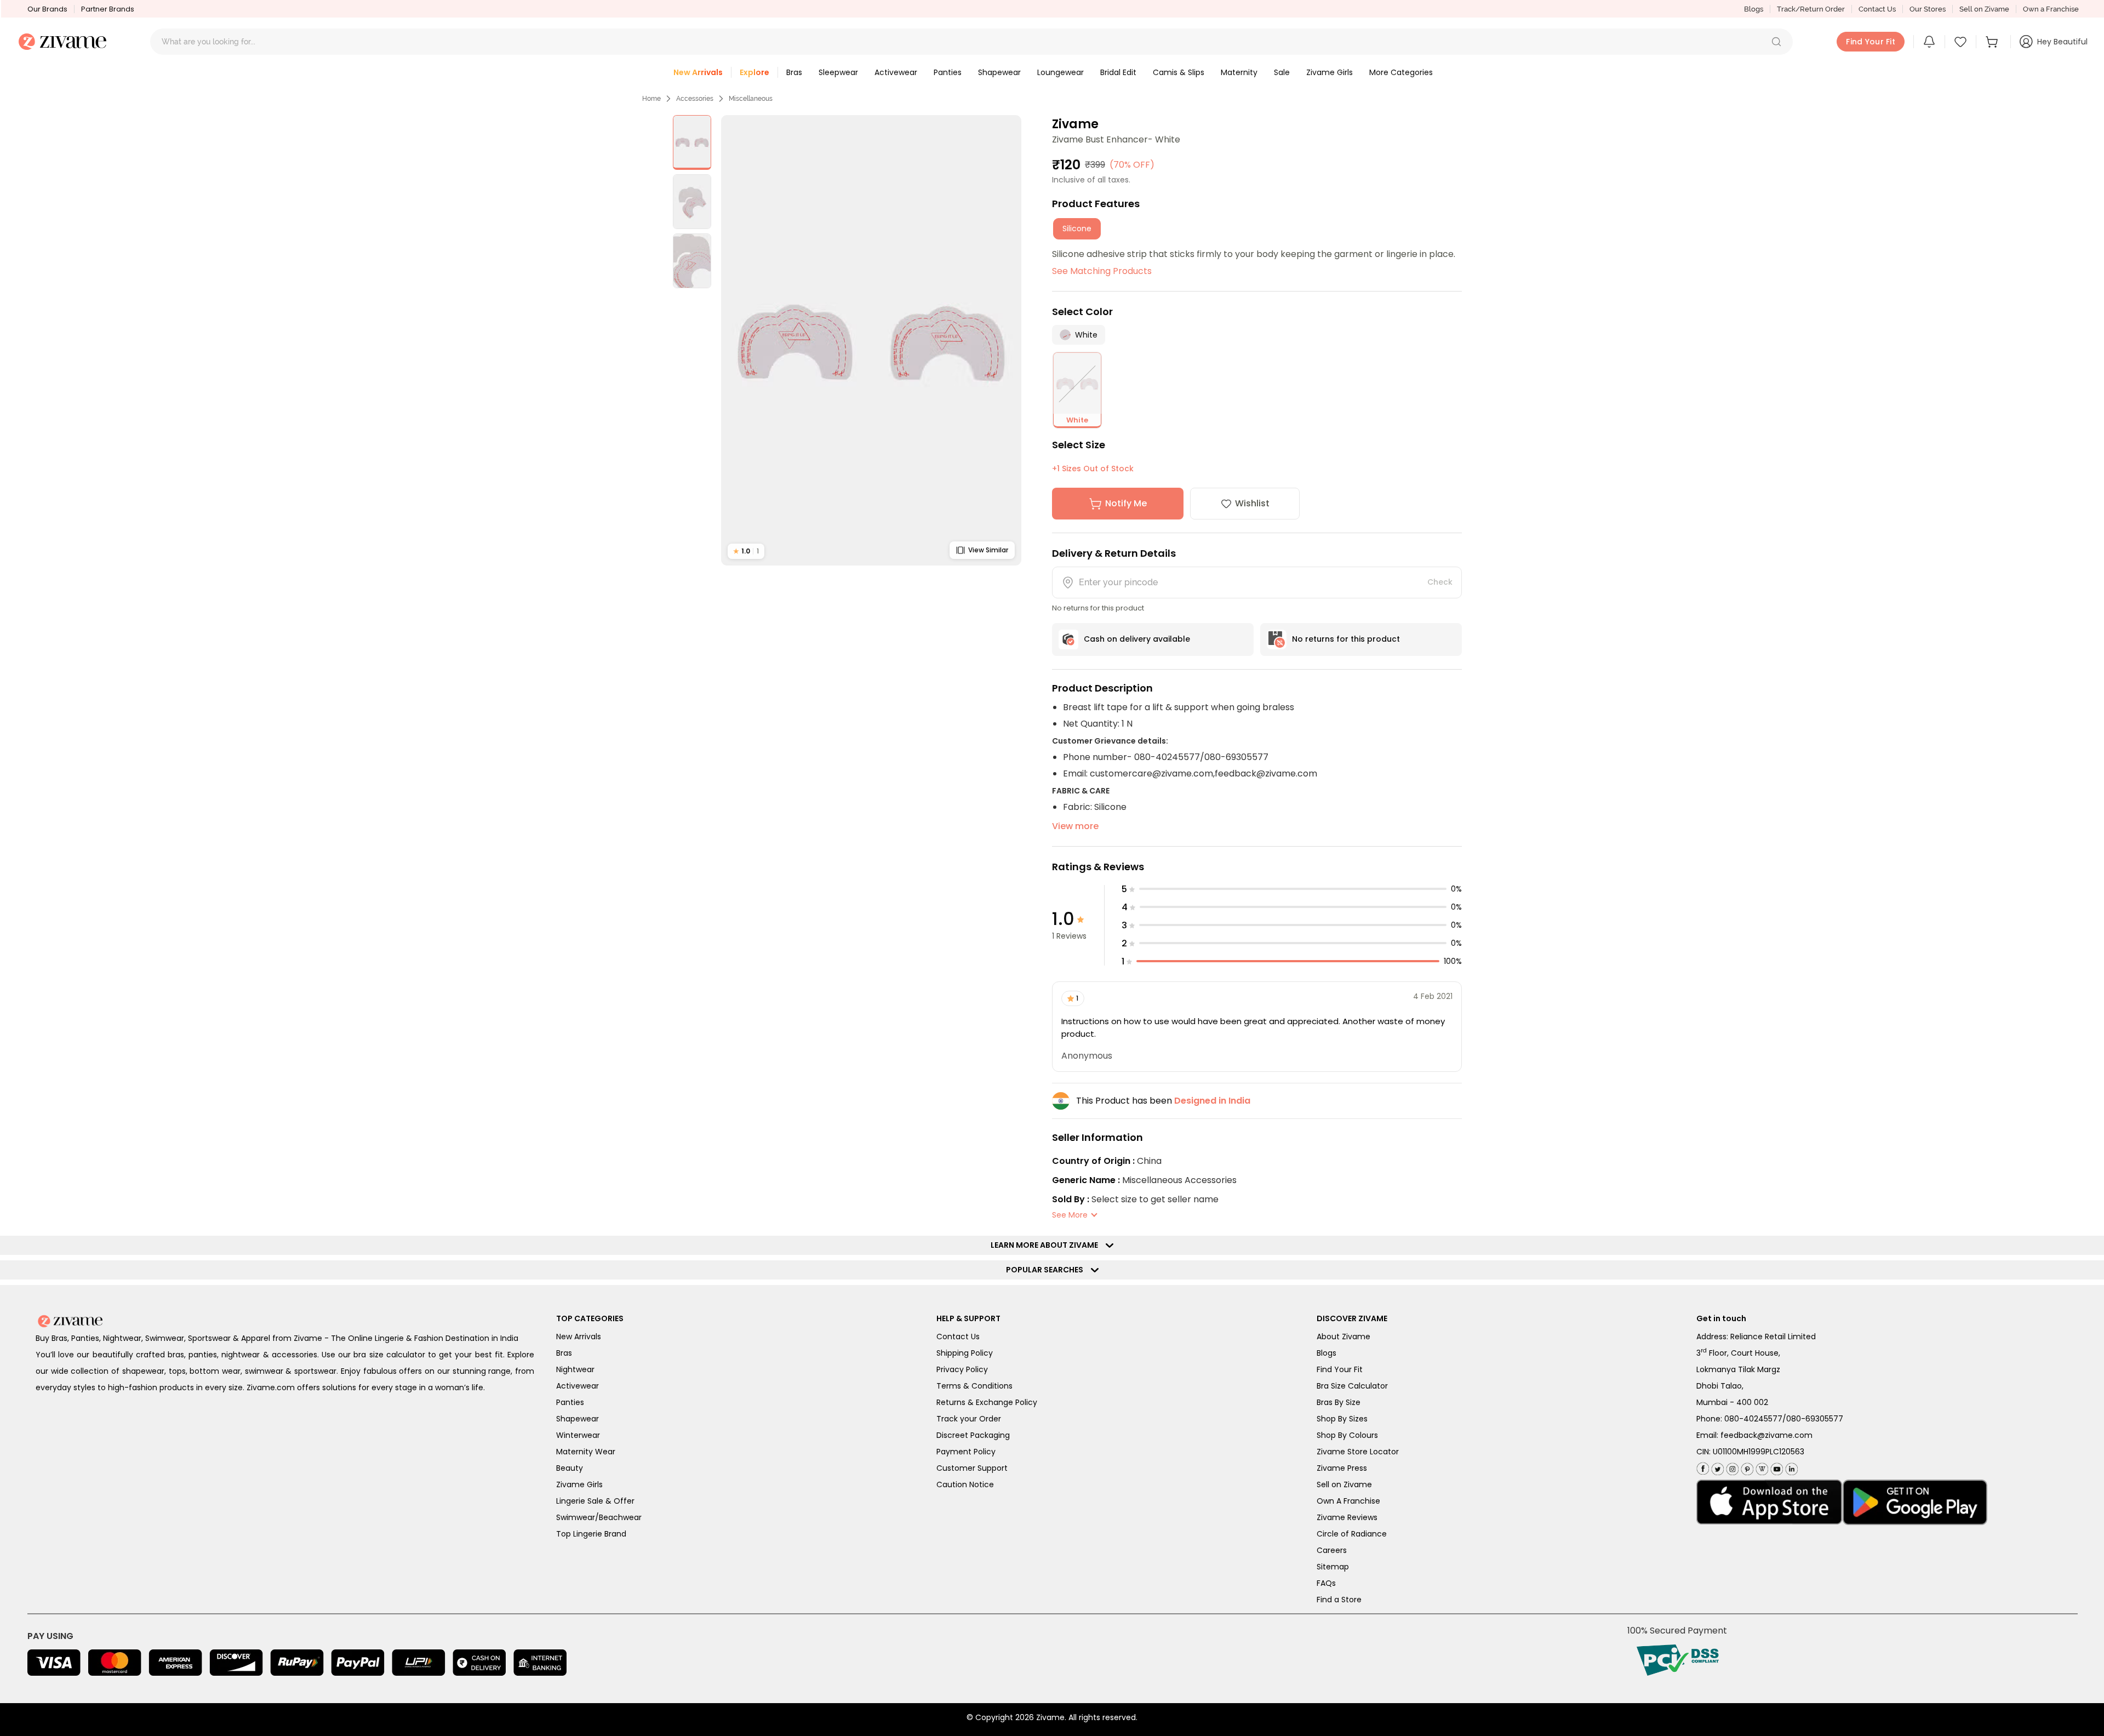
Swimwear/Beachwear (599, 1517)
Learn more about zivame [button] (1047, 1245)
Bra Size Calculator (1352, 1386)
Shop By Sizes (1342, 1419)
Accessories (695, 99)
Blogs (1754, 9)
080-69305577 (1815, 1419)
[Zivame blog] (1761, 1467)
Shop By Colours (1347, 1435)
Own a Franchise (2051, 9)
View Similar (988, 550)
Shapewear (578, 1419)
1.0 (746, 551)
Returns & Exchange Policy (987, 1402)
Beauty (570, 1468)
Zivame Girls (579, 1484)
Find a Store (1339, 1600)
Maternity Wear (586, 1452)
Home (651, 99)
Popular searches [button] (1047, 1270)
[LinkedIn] (1790, 1467)
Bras (564, 1353)
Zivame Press (1342, 1468)
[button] (1776, 42)
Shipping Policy (965, 1353)
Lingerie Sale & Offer (595, 1501)
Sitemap (1333, 1567)
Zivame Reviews (1347, 1517)
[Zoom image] (871, 340)
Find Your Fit (1340, 1369)
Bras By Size (1339, 1402)
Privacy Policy (962, 1369)
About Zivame (1343, 1337)
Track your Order (969, 1419)
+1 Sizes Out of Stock (1093, 469)
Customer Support (972, 1468)
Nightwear (575, 1369)
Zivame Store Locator (1358, 1452)
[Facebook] (1703, 1468)
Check (1440, 582)
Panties (570, 1402)
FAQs (1326, 1583)
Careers (1332, 1550)
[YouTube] (1776, 1467)
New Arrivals (579, 1337)
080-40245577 (1753, 1419)
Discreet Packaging (973, 1435)
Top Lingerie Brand (591, 1534)
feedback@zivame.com (1766, 1435)
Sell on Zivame (1984, 9)
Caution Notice (965, 1484)
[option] (692, 142)
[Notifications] (1929, 42)
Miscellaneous (751, 99)
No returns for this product (1346, 639)
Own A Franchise (1348, 1501)
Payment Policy (966, 1452)
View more (1075, 826)
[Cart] (1993, 42)
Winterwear (578, 1435)
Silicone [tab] (1077, 229)
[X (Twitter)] (1716, 1467)
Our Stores (1928, 9)
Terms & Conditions (974, 1386)
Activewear (578, 1386)
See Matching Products (1102, 271)
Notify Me (1126, 503)
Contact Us (1877, 9)
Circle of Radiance (1352, 1534)
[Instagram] (1731, 1467)
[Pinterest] (1746, 1467)
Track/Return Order (1811, 9)
